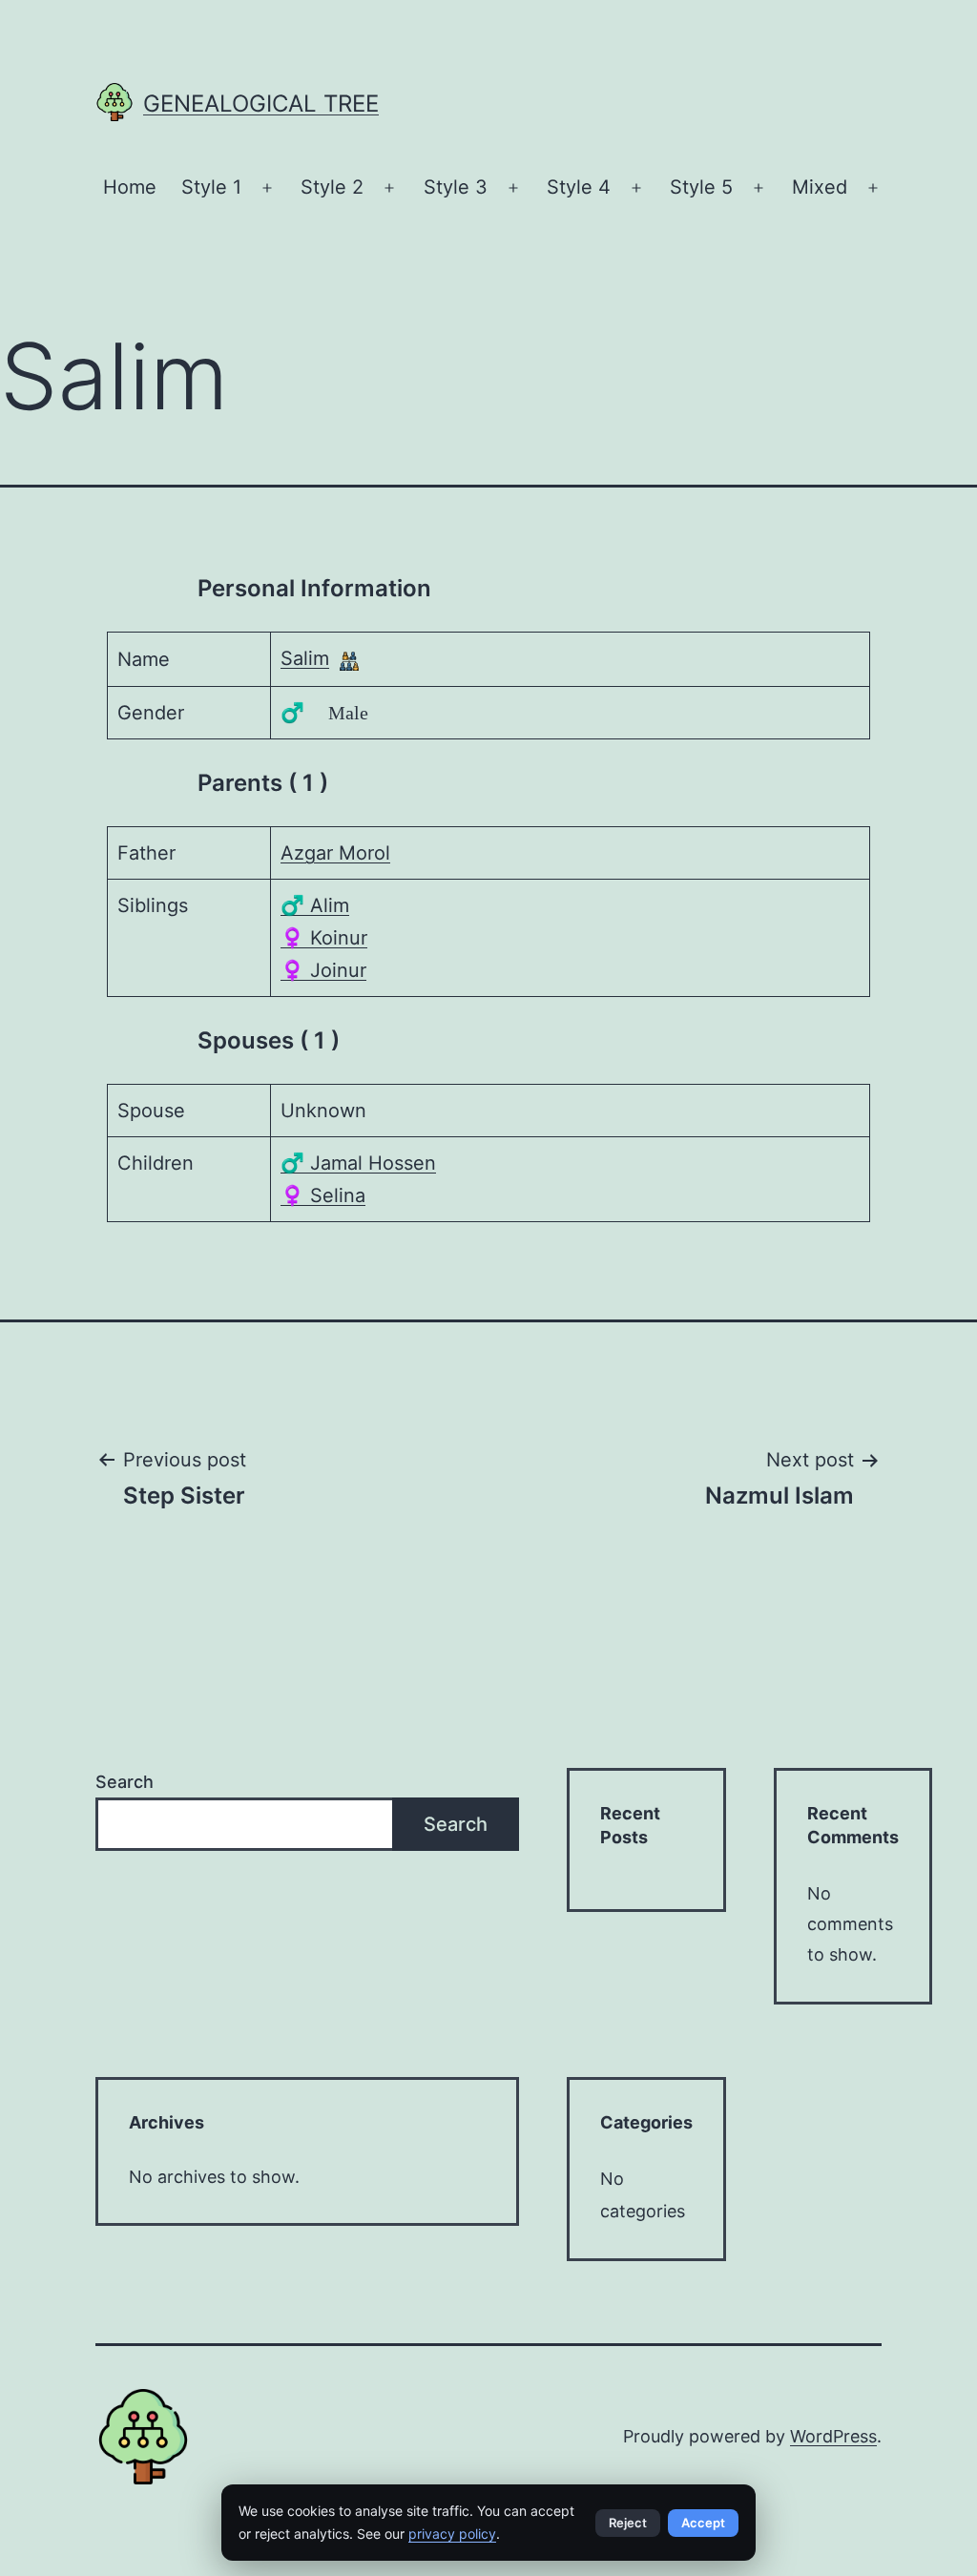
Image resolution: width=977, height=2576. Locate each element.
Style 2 (332, 187)
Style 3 (456, 187)
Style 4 (579, 187)
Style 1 (211, 187)
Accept (703, 2523)
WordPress (833, 2436)
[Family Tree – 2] (349, 660)
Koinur (324, 938)
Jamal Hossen (358, 1163)
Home (130, 187)
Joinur (323, 970)
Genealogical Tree (261, 104)
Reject (628, 2523)
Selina (323, 1195)
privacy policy (452, 2534)
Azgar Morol (335, 853)
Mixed (820, 187)
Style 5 (701, 187)
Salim (305, 658)
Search (125, 1782)
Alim (315, 905)
